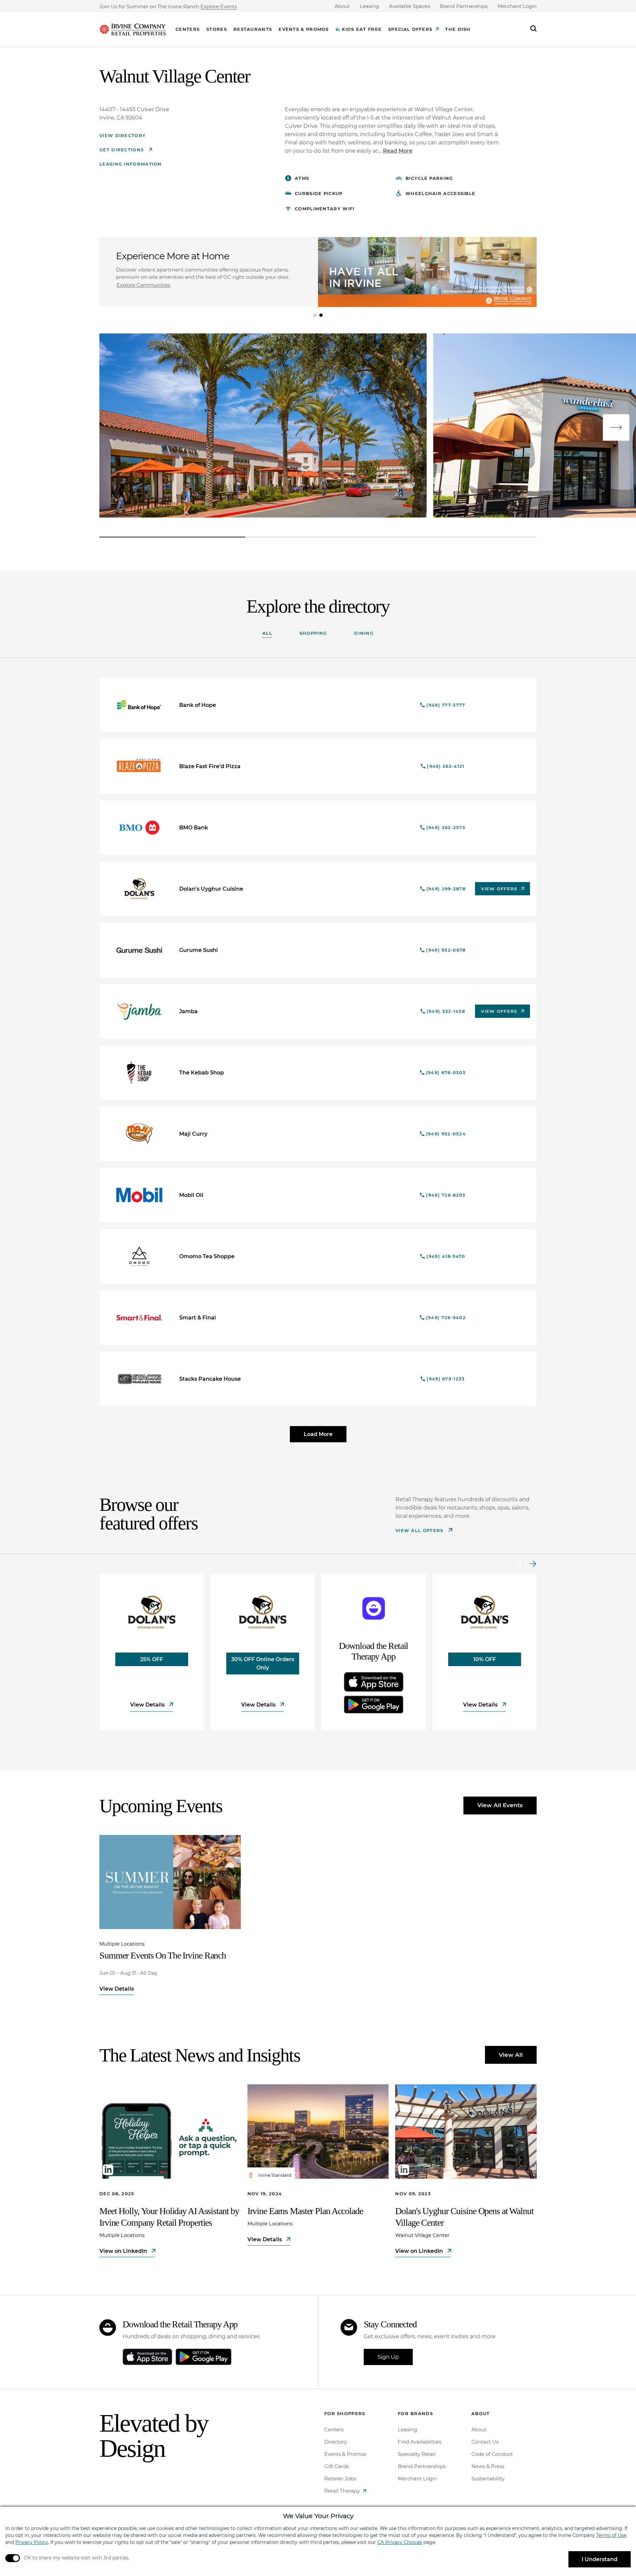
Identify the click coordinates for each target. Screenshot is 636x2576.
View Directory (123, 135)
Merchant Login (517, 6)
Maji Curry (193, 1134)
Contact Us (485, 2442)
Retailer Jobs (340, 2478)
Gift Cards (337, 2466)
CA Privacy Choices (400, 2542)
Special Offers (410, 29)
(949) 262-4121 (446, 766)
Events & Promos (304, 29)
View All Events (500, 1805)
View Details (148, 1705)
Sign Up (388, 2357)
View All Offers (420, 1530)
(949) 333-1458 (446, 1011)
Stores (217, 29)
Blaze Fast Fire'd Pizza (210, 766)
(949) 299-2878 (446, 889)
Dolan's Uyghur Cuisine (211, 889)
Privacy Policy (32, 2542)
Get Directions (123, 150)
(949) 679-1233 (446, 1379)
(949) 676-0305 (446, 1072)
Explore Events (219, 7)
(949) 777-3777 (446, 705)
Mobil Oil (191, 1195)
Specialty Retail (417, 2454)
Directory (336, 2442)
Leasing (369, 6)
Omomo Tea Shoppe (207, 1256)
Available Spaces (409, 6)
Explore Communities (143, 285)
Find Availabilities (420, 2442)
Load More (318, 1434)
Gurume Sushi (199, 950)
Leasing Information (131, 164)
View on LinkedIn (124, 2251)
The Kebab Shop (202, 1073)
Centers (188, 29)
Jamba (188, 1011)
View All (511, 2055)
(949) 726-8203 (446, 1195)
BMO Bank (194, 828)
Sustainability (488, 2478)
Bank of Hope (198, 705)
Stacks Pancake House (210, 1379)
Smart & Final (198, 1318)
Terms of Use (611, 2535)
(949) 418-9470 (446, 1256)
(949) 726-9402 (446, 1317)
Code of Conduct (492, 2454)
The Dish (458, 29)
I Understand (600, 2559)
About (342, 6)
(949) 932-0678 (446, 950)
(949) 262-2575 (446, 827)
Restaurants (253, 29)
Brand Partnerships (464, 6)
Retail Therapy (342, 2491)
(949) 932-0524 (446, 1134)
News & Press (488, 2466)
